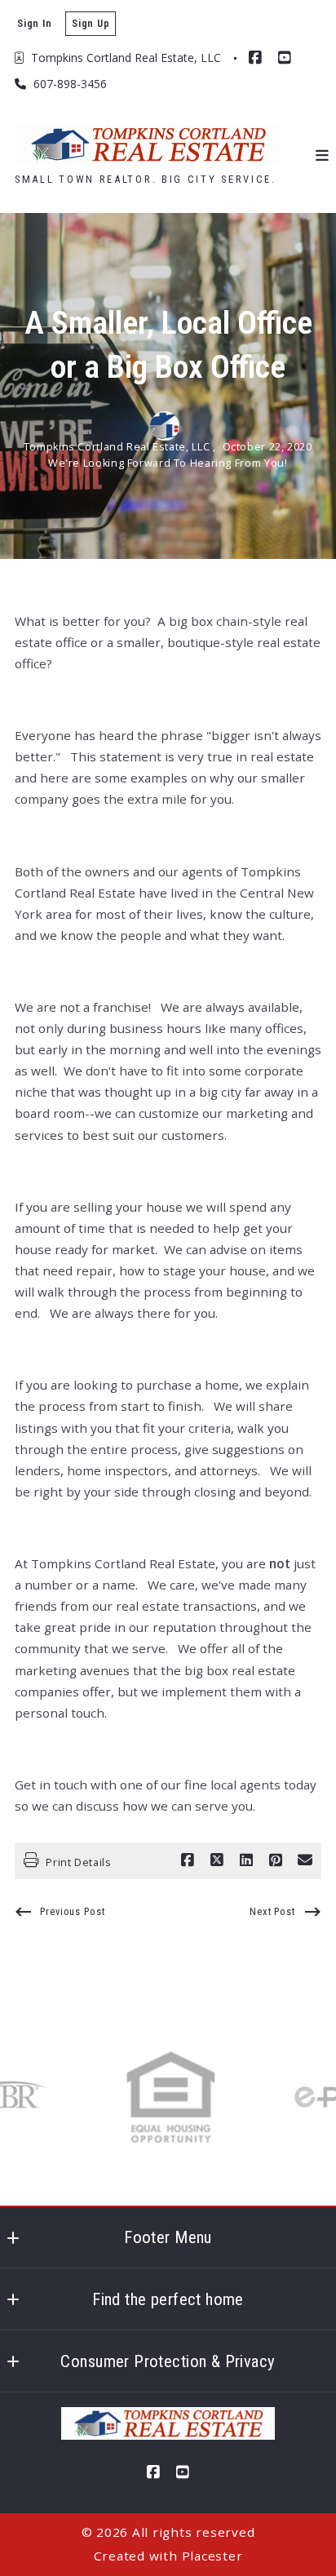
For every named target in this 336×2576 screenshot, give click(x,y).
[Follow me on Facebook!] (255, 58)
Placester (212, 2556)
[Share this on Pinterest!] (276, 1860)
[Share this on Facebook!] (188, 1860)
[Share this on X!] (217, 1860)
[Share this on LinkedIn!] (246, 1860)
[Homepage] (148, 144)
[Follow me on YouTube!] (285, 58)
